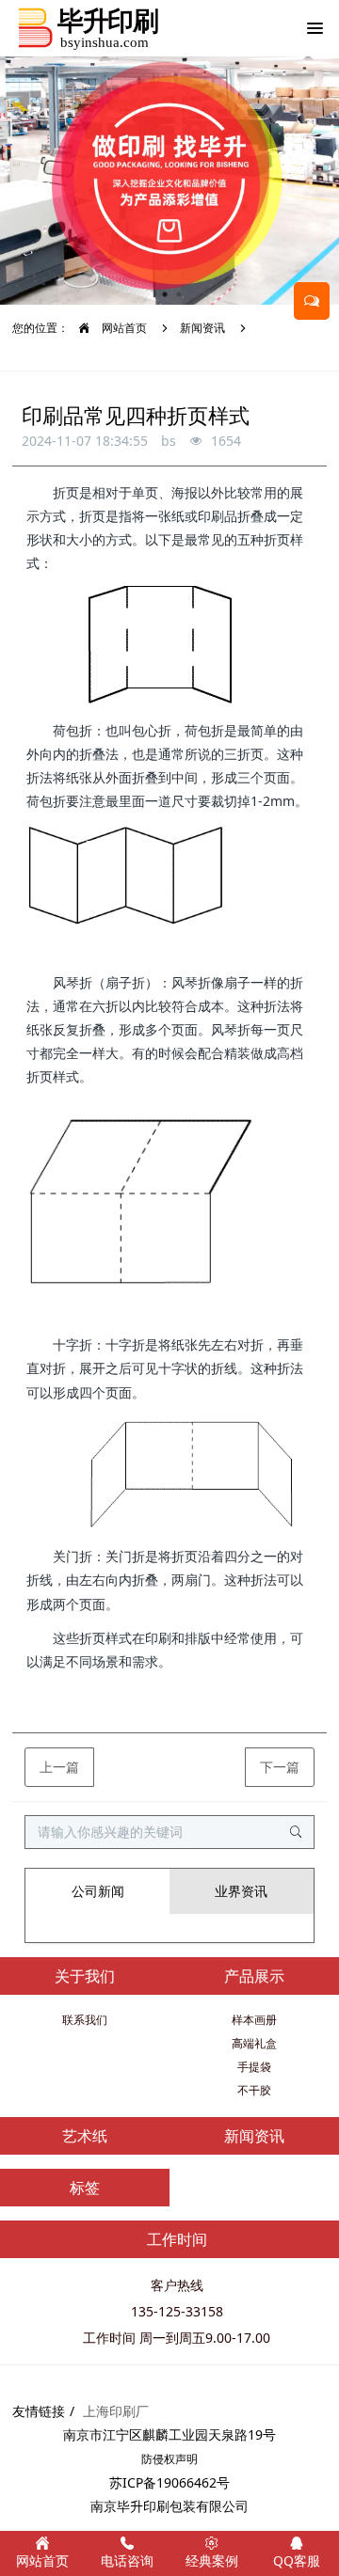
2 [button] (179, 294)
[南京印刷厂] (88, 28)
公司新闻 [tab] (98, 1891)
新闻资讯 (202, 328)
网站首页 (123, 328)
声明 (186, 2459)
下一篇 (280, 1767)
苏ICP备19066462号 (169, 2482)
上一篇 (59, 1767)
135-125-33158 (177, 2311)
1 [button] (165, 294)
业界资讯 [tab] (241, 1891)
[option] (169, 181)
